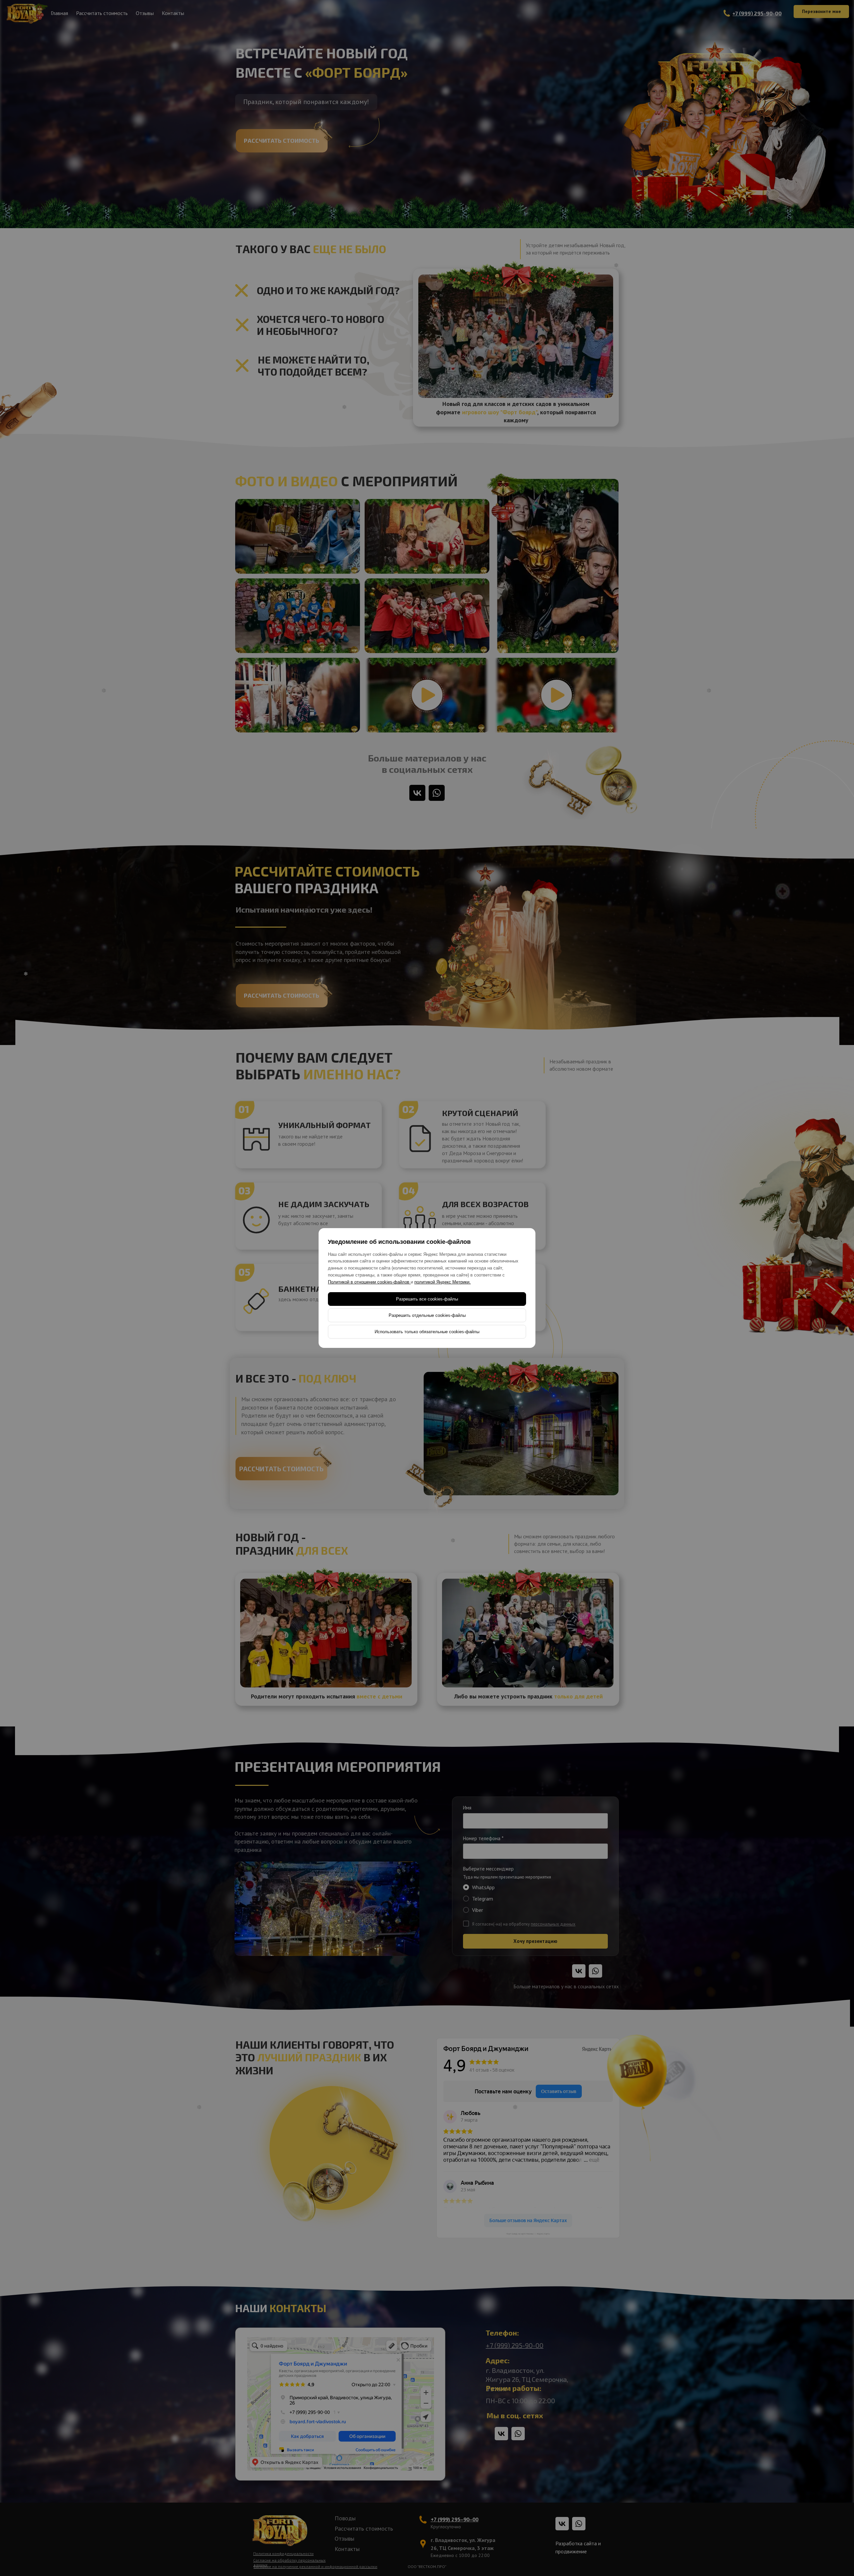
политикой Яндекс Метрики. (443, 1282)
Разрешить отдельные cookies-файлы (427, 1315)
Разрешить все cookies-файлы (427, 1299)
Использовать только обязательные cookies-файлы (427, 1332)
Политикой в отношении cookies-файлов (369, 1282)
